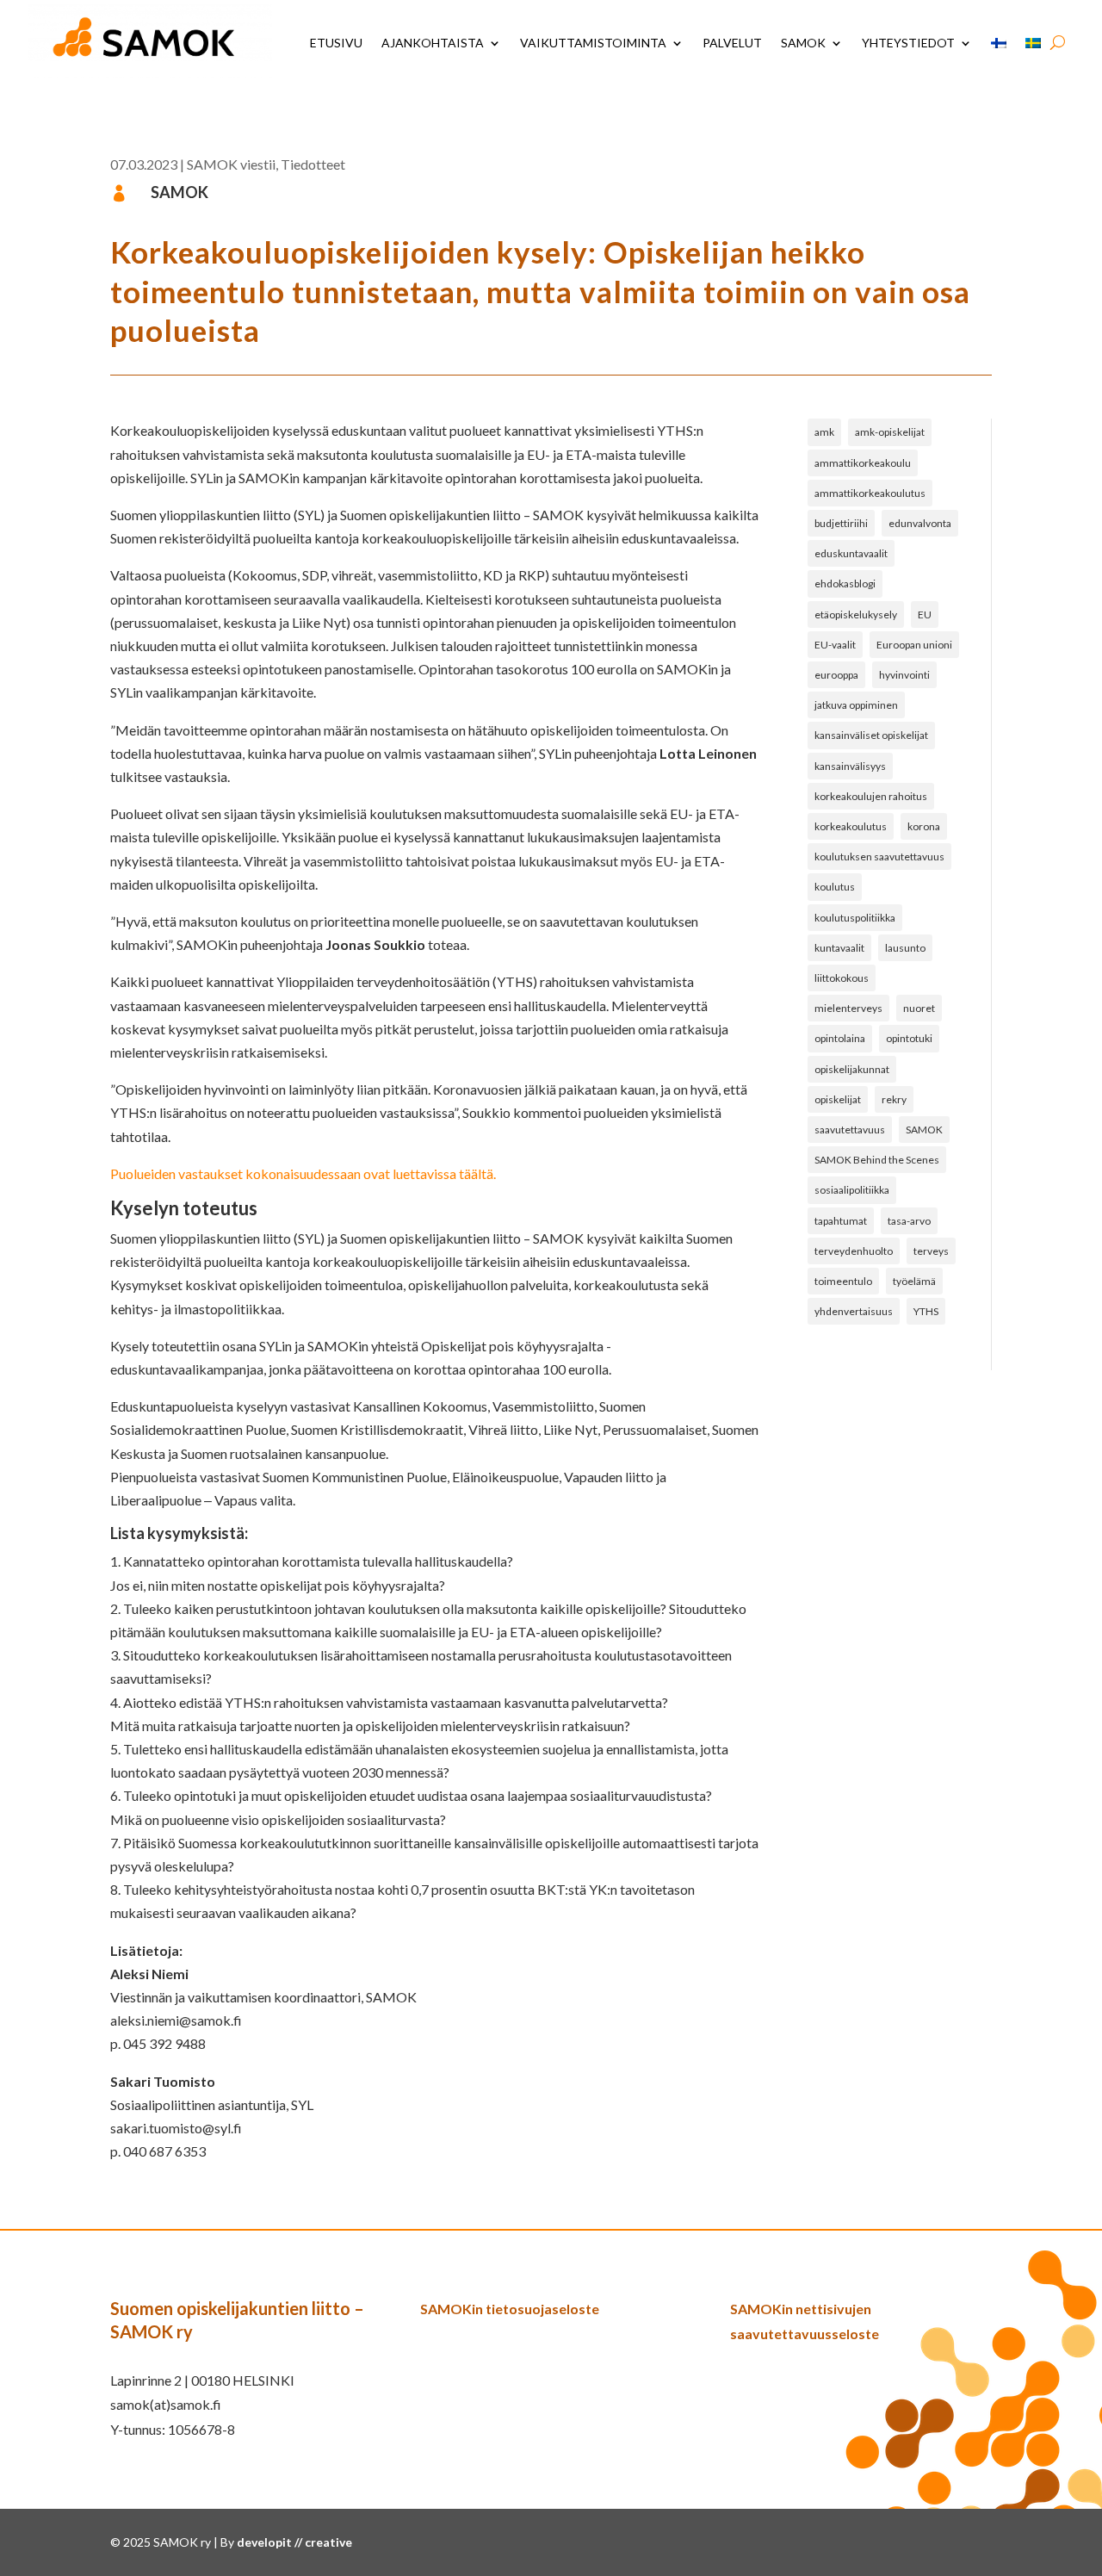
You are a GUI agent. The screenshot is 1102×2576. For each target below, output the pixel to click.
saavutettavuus (850, 1130)
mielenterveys (848, 1008)
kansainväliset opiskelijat (871, 735)
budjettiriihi (841, 523)
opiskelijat (838, 1099)
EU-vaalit (835, 645)
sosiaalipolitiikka (852, 1190)
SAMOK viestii (231, 164)
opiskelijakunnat (852, 1069)
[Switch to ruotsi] (1033, 43)
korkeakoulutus (851, 826)
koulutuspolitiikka (855, 918)
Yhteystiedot (908, 43)
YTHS (926, 1311)
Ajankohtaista (433, 43)
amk (824, 432)
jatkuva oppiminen (856, 705)
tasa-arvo (909, 1221)
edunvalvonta (920, 523)
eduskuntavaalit (851, 553)
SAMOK (803, 43)
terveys (931, 1251)
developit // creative (294, 2542)
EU (925, 615)
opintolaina (840, 1038)
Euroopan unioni (914, 645)
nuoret (919, 1008)
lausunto (905, 948)
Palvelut (732, 43)
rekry (894, 1099)
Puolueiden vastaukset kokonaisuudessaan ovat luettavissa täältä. (303, 1173)
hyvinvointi (904, 675)
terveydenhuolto (854, 1251)
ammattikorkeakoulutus (870, 493)
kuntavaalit (839, 948)
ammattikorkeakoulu (863, 463)
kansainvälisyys (850, 766)
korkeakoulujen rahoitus (871, 796)
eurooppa (836, 675)
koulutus (835, 887)
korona (924, 826)
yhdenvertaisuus (854, 1311)
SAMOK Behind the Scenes (877, 1160)
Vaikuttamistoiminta (593, 43)
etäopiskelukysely (856, 615)
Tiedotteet (313, 164)
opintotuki (909, 1038)
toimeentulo (843, 1281)
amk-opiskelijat (890, 432)
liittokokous (842, 978)
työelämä (914, 1281)
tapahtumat (841, 1221)
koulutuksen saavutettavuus (879, 857)
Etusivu (336, 43)
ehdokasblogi (845, 583)
